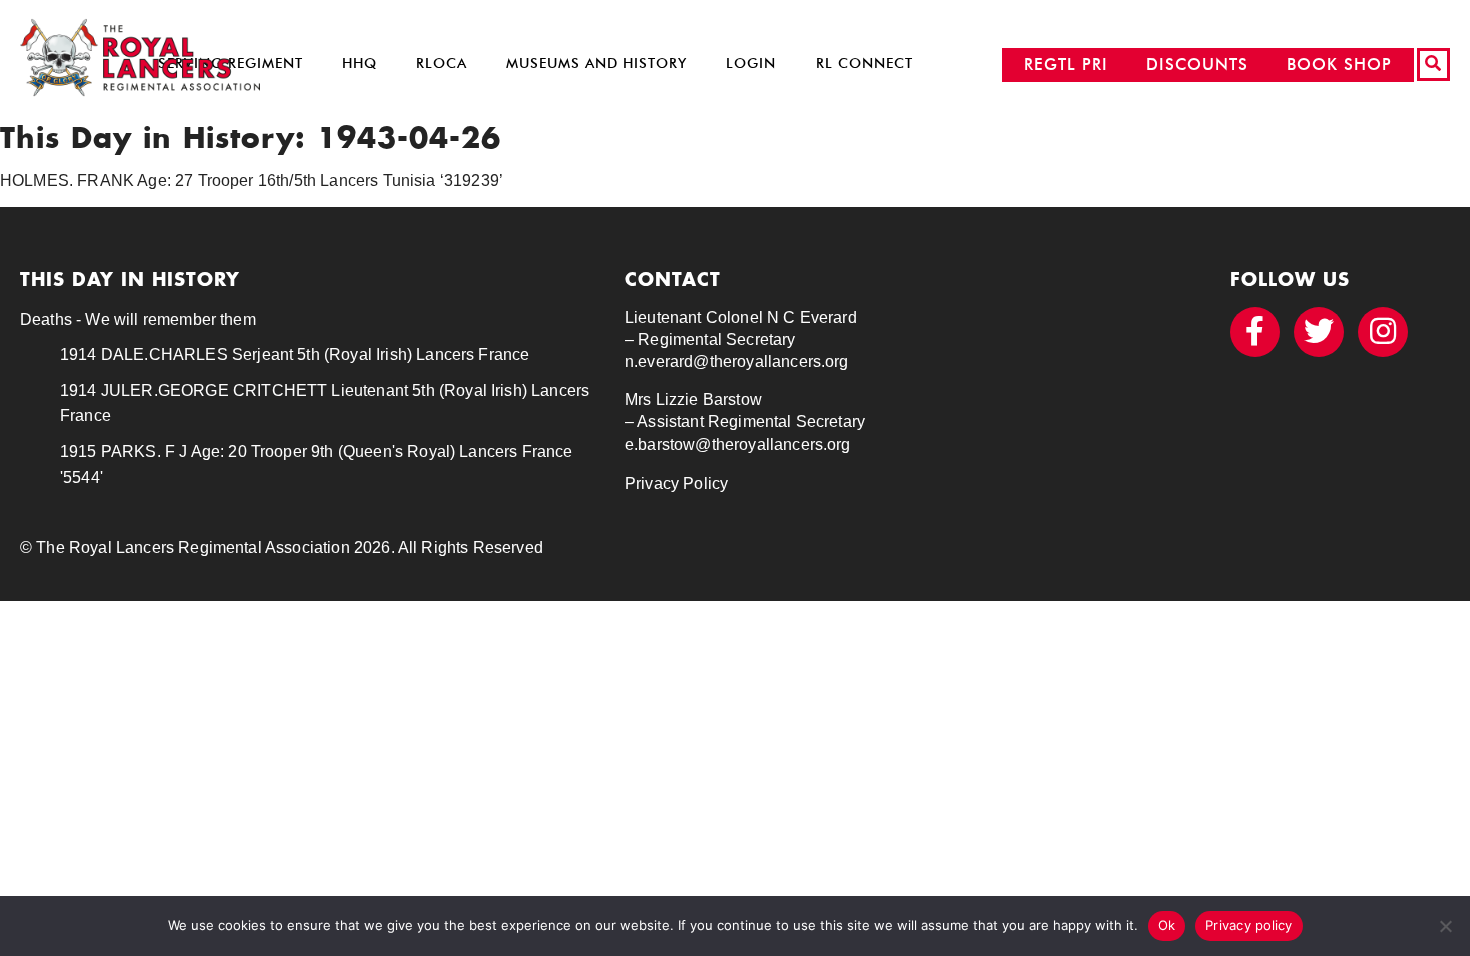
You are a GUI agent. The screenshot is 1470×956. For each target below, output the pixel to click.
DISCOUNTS (1197, 64)
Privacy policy (1249, 925)
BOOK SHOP (1339, 64)
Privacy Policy (676, 483)
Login (751, 63)
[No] (1445, 926)
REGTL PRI (1066, 64)
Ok (1167, 925)
